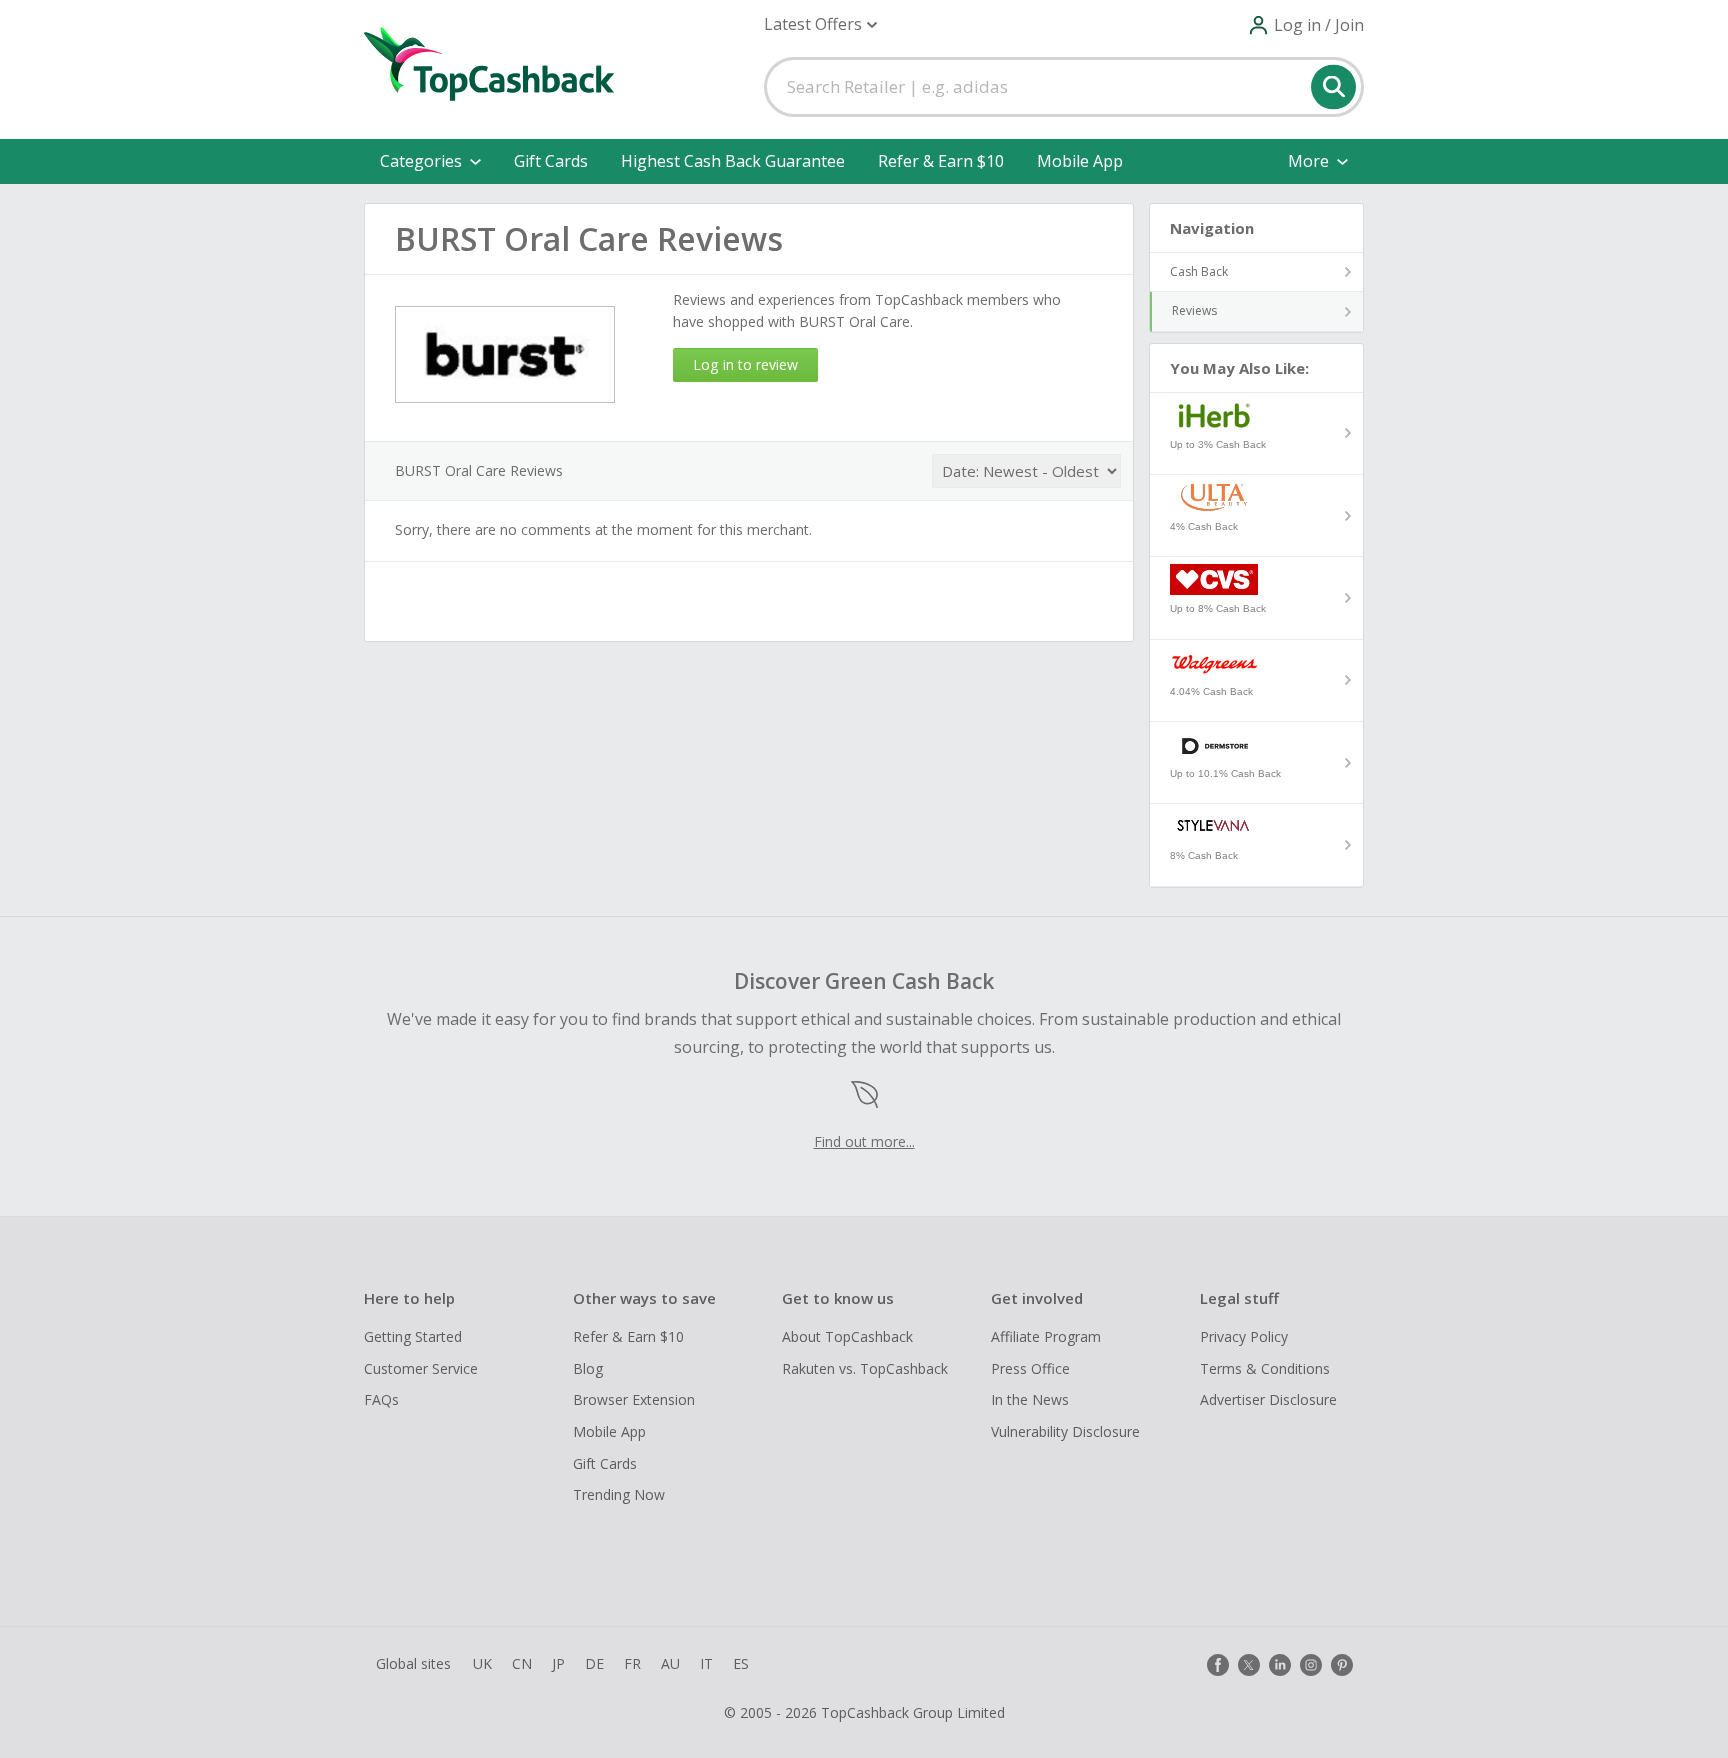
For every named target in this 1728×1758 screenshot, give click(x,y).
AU (670, 1663)
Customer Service (421, 1368)
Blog (588, 1368)
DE (594, 1663)
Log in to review (745, 364)
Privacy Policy (1244, 1336)
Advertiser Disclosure (1268, 1399)
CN (522, 1663)
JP (558, 1663)
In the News (1030, 1399)
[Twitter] (1249, 1665)
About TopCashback (847, 1336)
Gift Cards (551, 161)
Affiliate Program (1046, 1336)
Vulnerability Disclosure (1065, 1431)
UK (482, 1663)
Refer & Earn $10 (941, 161)
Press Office (1030, 1368)
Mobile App (1080, 161)
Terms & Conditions (1265, 1368)
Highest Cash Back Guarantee (733, 161)
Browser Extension (634, 1399)
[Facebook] (1218, 1665)
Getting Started (413, 1336)
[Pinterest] (1342, 1665)
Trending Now (619, 1494)
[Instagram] (1311, 1665)
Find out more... (864, 1141)
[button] (820, 24)
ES (741, 1663)
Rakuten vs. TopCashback (865, 1368)
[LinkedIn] (1280, 1665)
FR (632, 1663)
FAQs (381, 1399)
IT (706, 1663)
